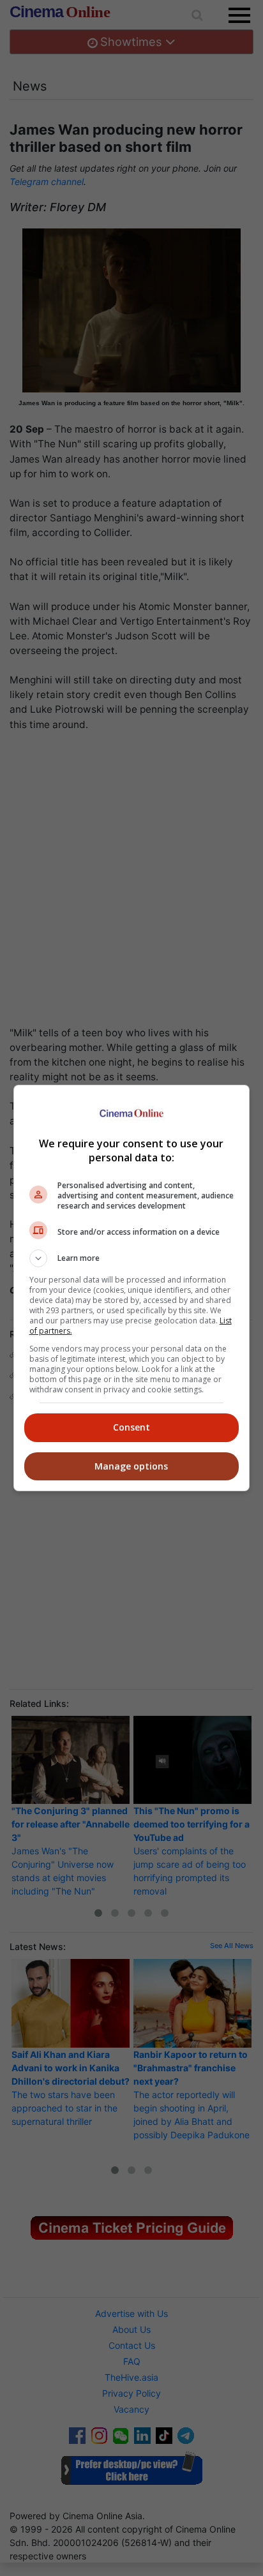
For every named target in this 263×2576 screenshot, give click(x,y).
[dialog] (132, 1288)
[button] (132, 1258)
